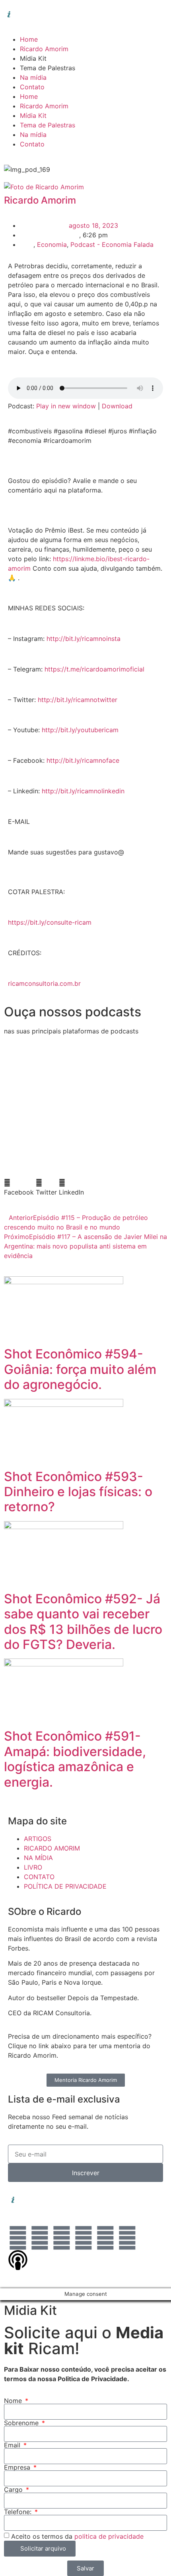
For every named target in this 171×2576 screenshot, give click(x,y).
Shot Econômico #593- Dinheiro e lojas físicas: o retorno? (78, 1492)
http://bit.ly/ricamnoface (83, 760)
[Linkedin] (18, 2238)
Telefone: (19, 2512)
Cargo (14, 2489)
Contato (32, 87)
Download (117, 406)
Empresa (18, 2467)
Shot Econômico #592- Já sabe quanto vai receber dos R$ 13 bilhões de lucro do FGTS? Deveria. (83, 1622)
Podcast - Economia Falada (112, 244)
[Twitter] (84, 2238)
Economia (52, 244)
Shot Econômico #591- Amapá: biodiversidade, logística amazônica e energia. (75, 1759)
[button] (19, 1187)
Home (29, 39)
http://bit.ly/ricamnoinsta (84, 639)
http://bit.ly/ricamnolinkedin (83, 791)
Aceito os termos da (77, 2536)
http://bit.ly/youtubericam (80, 730)
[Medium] (127, 2238)
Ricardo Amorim (44, 49)
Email (13, 2445)
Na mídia (33, 77)
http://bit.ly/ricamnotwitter (78, 700)
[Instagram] (40, 2238)
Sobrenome (22, 2423)
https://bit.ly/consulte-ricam (50, 922)
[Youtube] (105, 2238)
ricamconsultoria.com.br (44, 983)
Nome (14, 2401)
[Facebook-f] (62, 2238)
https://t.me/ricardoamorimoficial (94, 669)
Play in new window (66, 406)
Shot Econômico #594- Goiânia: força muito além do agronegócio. (80, 1369)
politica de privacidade (109, 2536)
